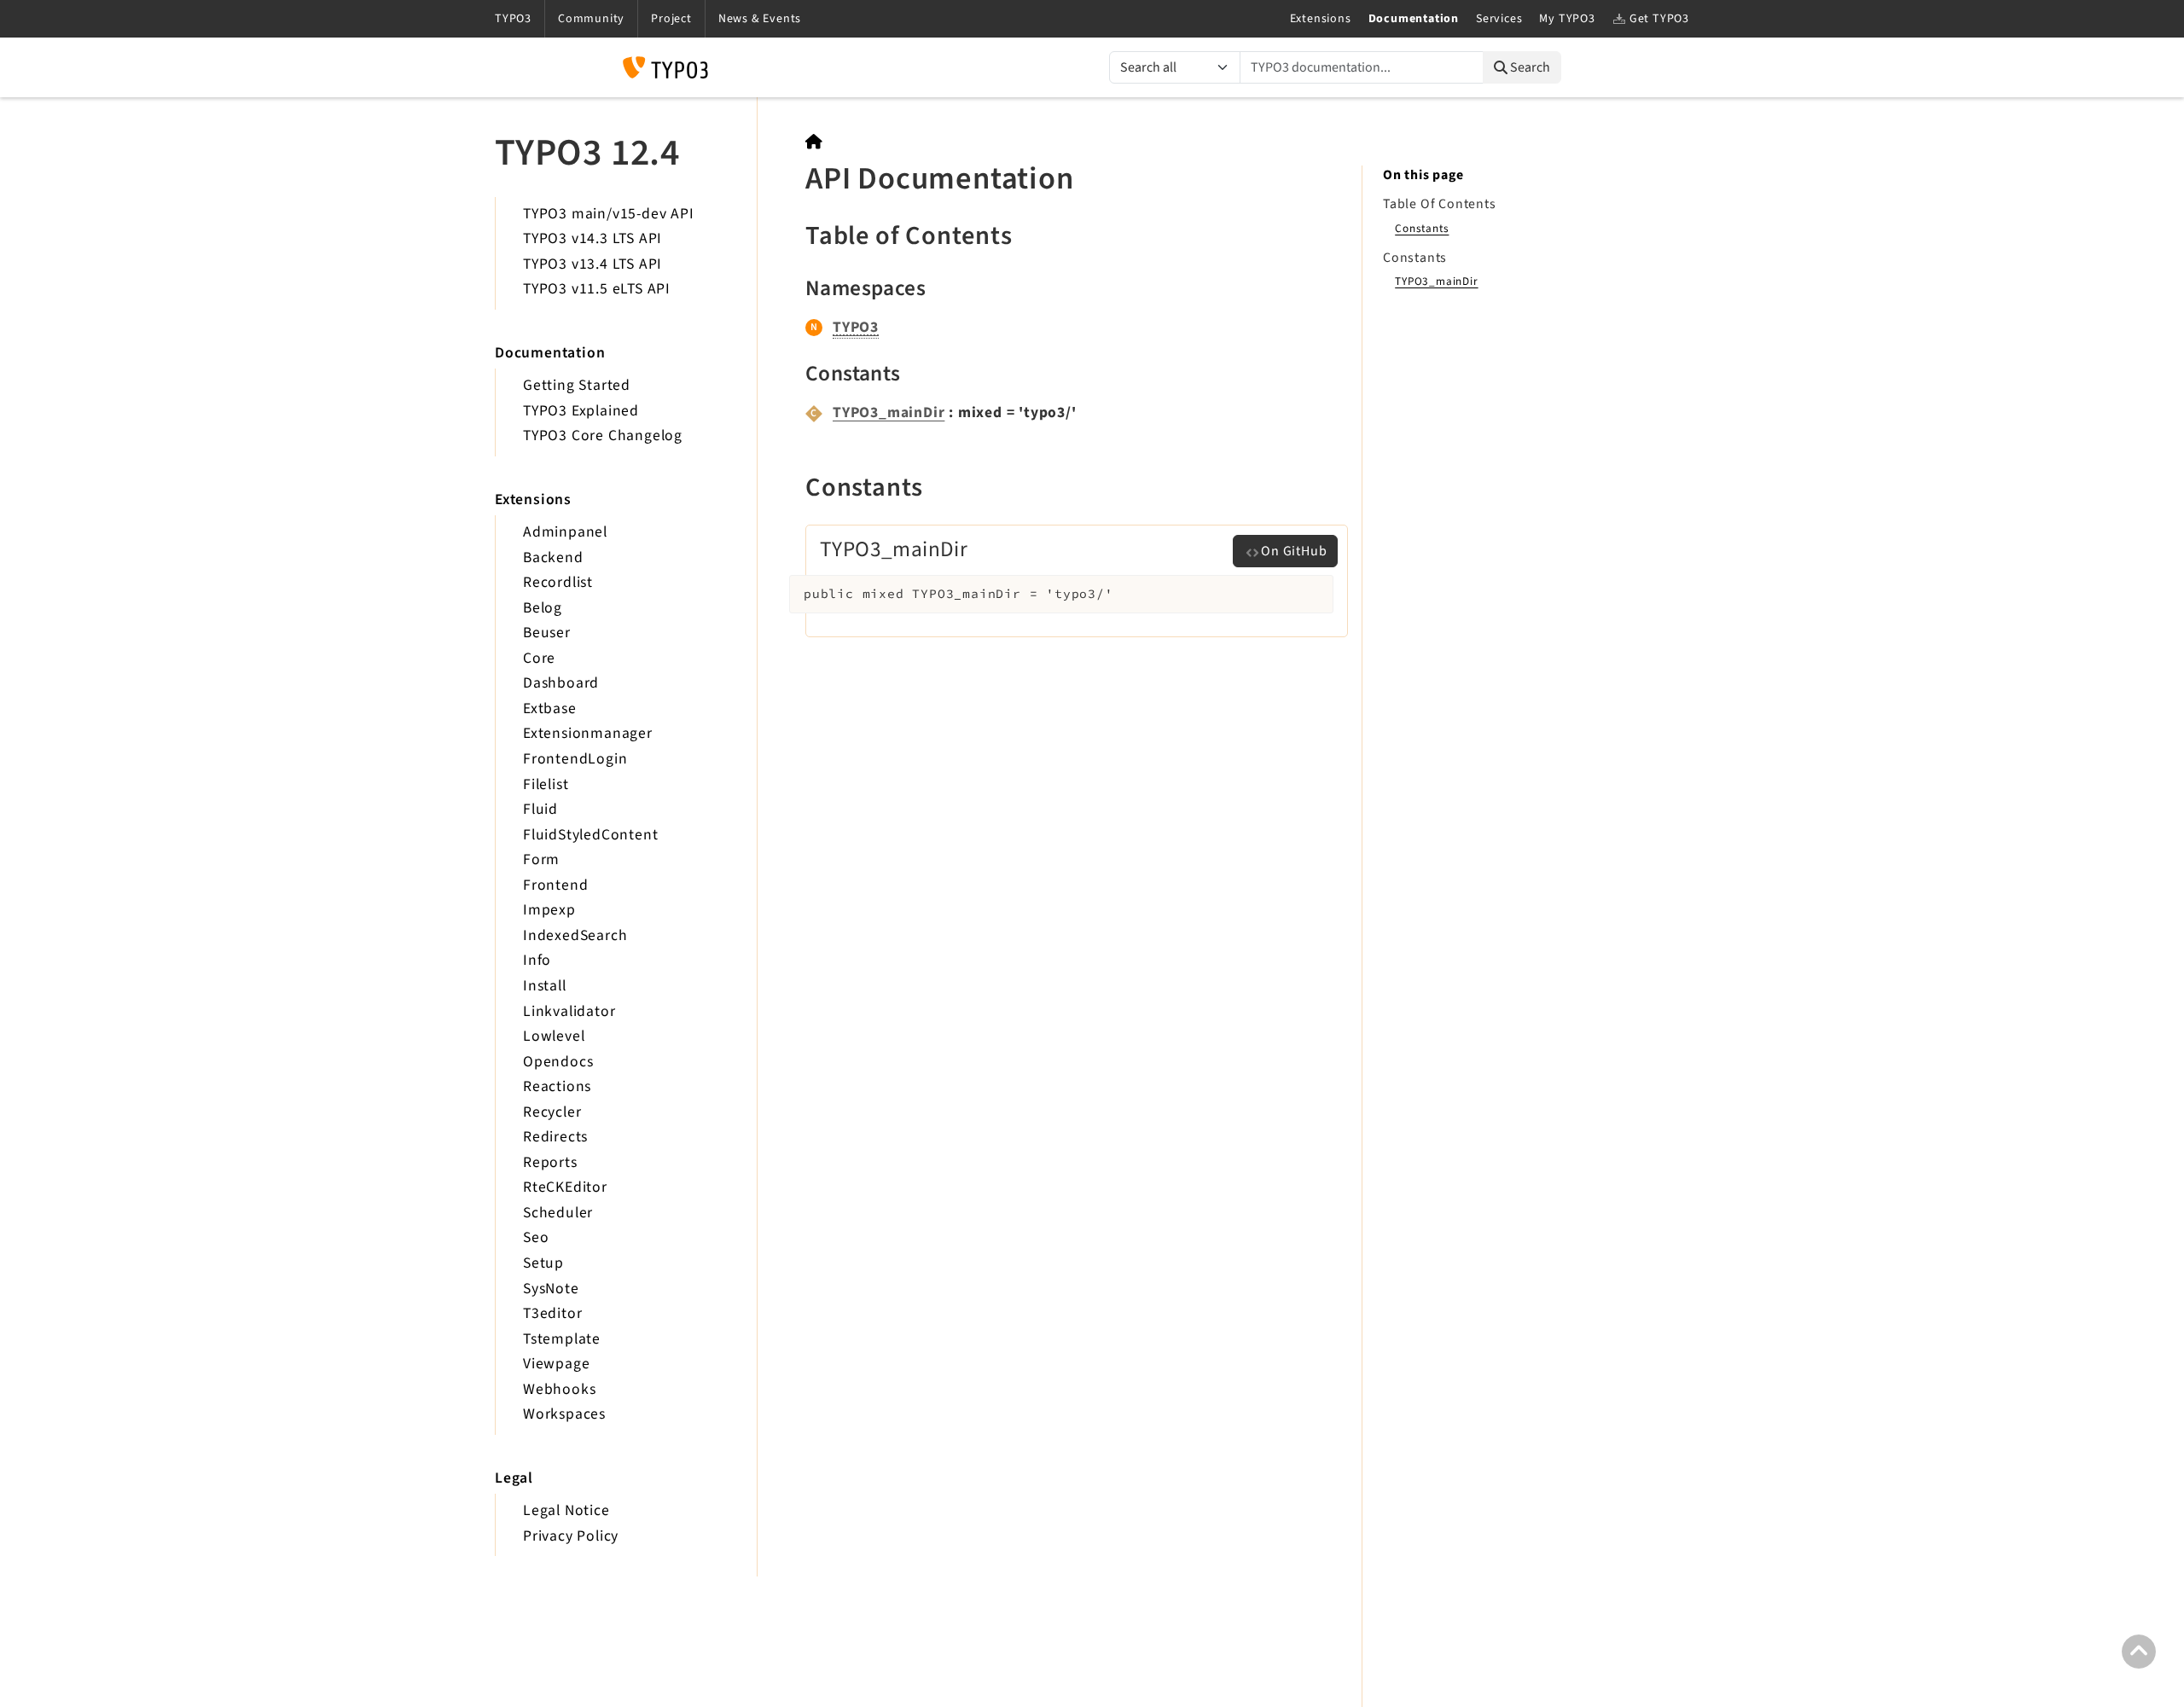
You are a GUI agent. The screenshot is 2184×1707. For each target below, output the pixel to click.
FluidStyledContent (590, 835)
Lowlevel (554, 1036)
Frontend (555, 885)
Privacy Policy (571, 1536)
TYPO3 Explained (581, 411)
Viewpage (556, 1364)
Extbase (550, 708)
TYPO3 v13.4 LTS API (592, 264)
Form (541, 859)
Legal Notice (566, 1510)
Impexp (549, 910)
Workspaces (564, 1414)
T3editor (552, 1313)
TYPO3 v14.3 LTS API (592, 238)
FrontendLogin (575, 759)
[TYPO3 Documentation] (665, 67)
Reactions (557, 1086)
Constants (1422, 228)
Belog (543, 608)
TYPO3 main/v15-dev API (609, 214)
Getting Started (577, 385)
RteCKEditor (565, 1187)
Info (537, 960)
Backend (553, 557)
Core (539, 658)
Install (545, 986)
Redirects (555, 1137)
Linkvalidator (569, 1011)
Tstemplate (562, 1339)
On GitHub (1294, 551)
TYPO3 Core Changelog (603, 435)
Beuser (547, 633)
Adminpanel (565, 532)
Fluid (540, 809)
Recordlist (558, 582)
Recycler (552, 1112)
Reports (550, 1162)
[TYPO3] (814, 142)
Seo (536, 1237)
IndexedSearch (575, 935)
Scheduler (558, 1213)
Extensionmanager (588, 733)
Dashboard (561, 683)
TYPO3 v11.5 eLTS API (597, 289)
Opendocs (558, 1062)
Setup (543, 1263)
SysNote (551, 1289)
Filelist (546, 784)
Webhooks (559, 1389)
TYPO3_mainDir (889, 412)
